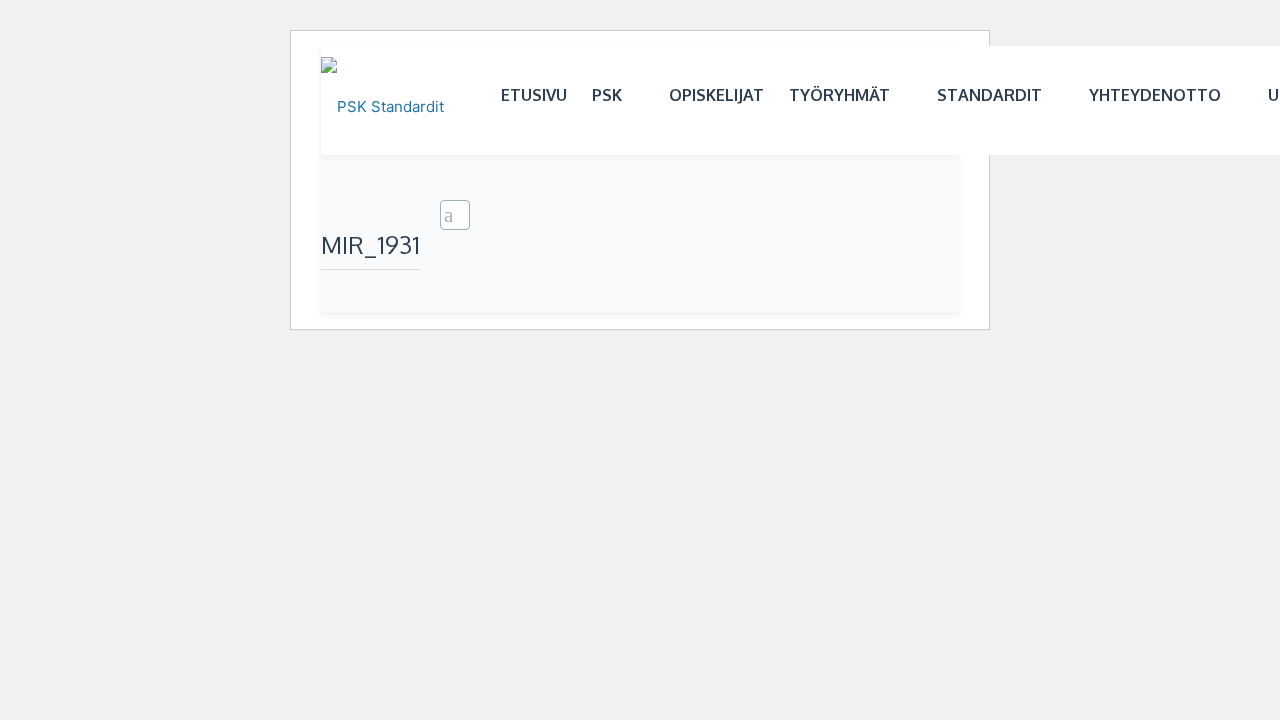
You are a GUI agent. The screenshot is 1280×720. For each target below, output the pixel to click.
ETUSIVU (534, 95)
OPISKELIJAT (716, 95)
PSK (607, 95)
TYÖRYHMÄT (839, 95)
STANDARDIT (989, 95)
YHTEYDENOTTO (1155, 95)
